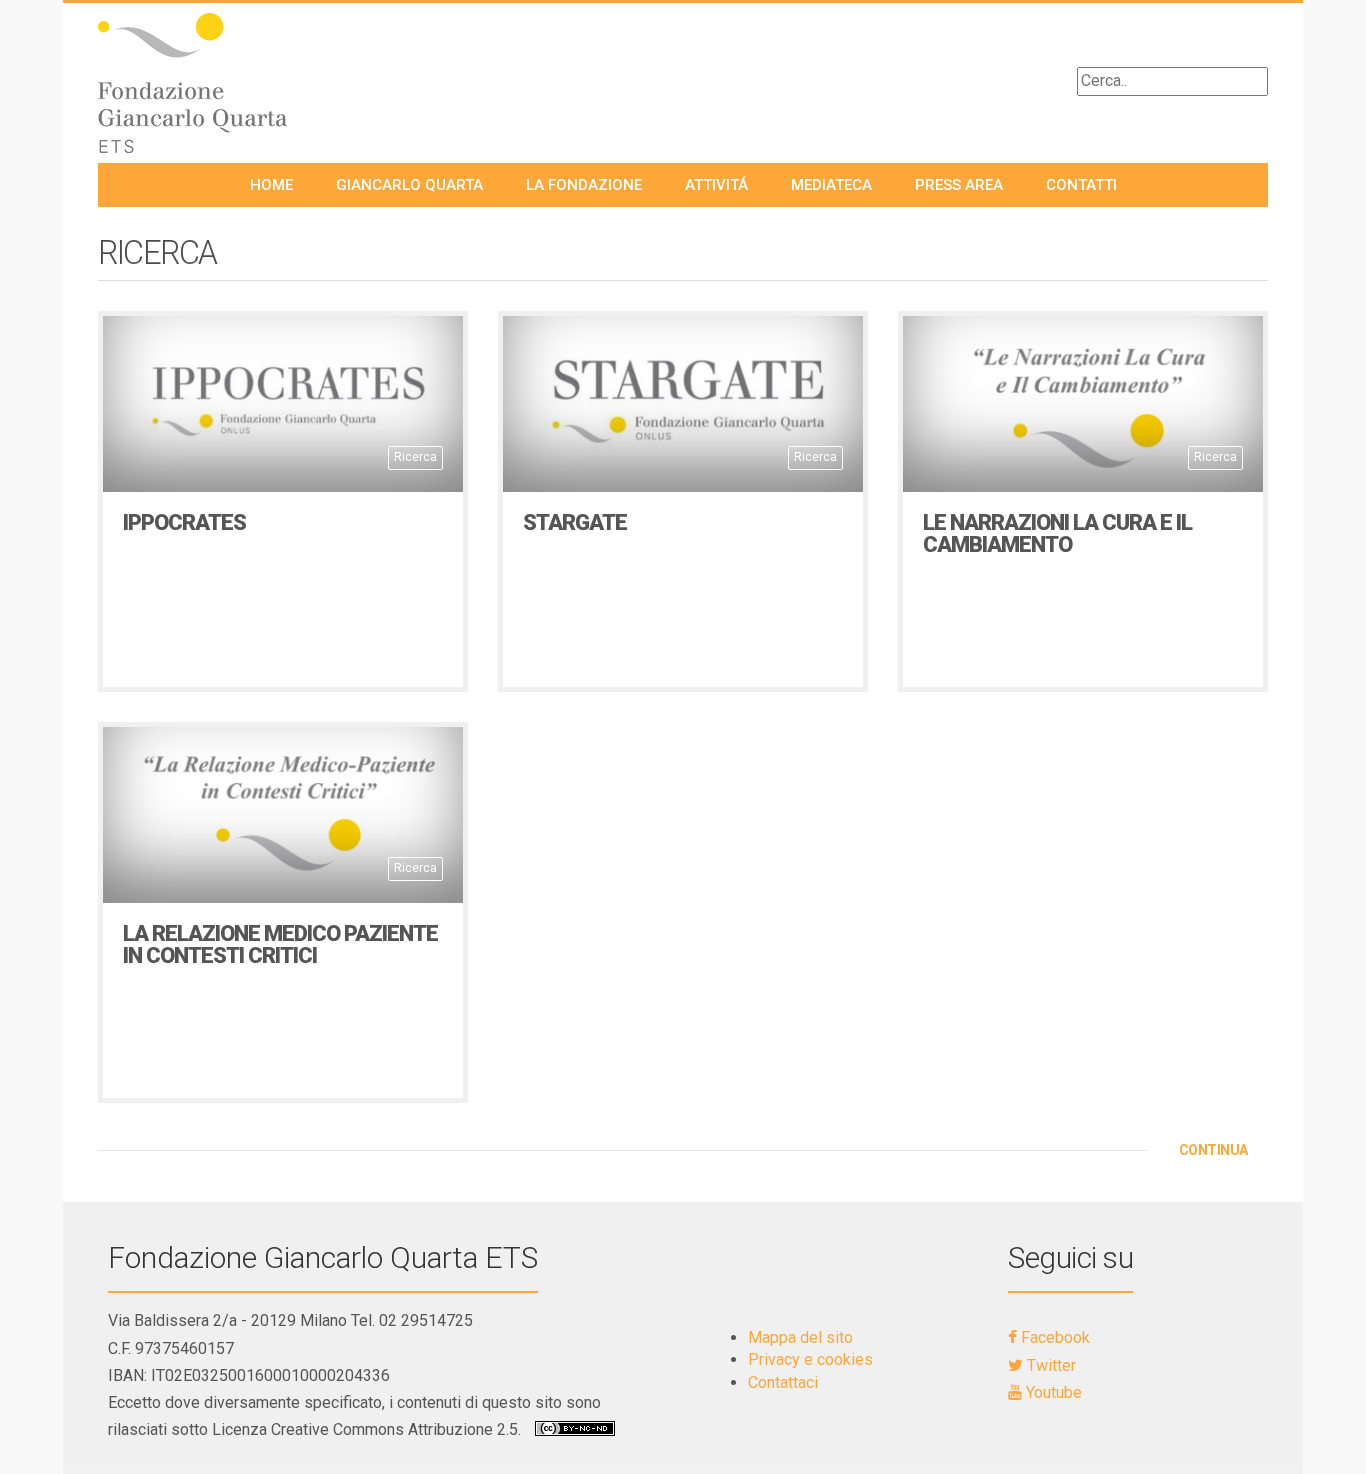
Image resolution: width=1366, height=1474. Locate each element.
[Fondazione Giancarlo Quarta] (233, 83)
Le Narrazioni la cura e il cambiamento (1057, 533)
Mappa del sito (800, 1337)
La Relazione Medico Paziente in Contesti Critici (280, 944)
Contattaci (783, 1382)
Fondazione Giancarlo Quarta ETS (323, 1257)
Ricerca (415, 457)
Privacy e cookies (810, 1359)
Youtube (1052, 1392)
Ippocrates (184, 522)
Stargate (575, 522)
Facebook (1053, 1337)
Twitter (1049, 1365)
